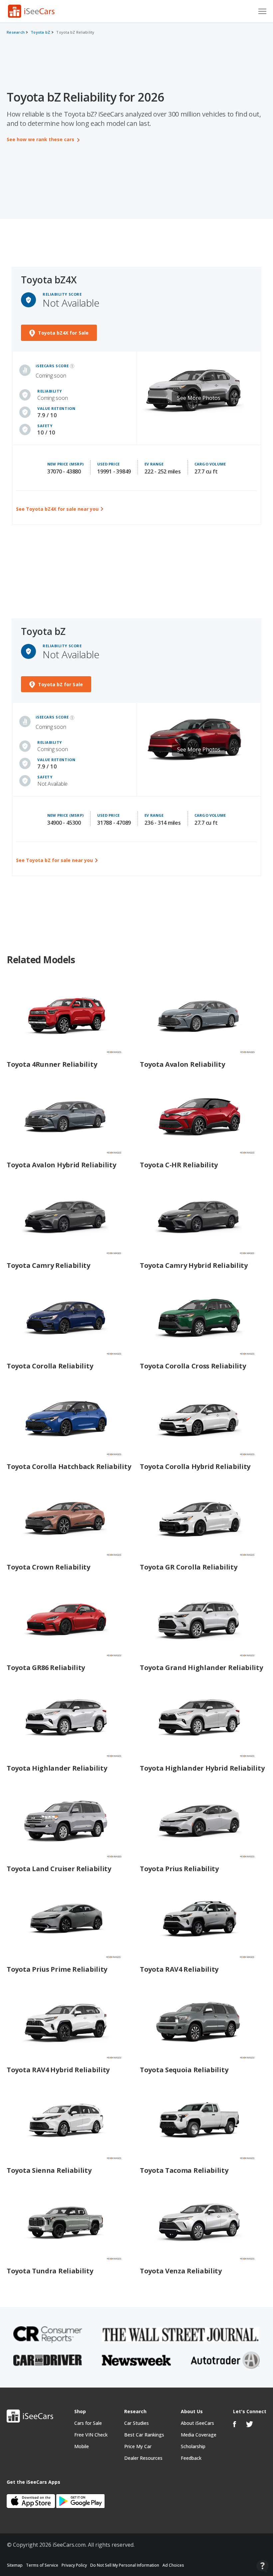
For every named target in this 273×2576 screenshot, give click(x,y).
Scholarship (193, 2446)
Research (16, 32)
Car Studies (136, 2423)
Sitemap (15, 2565)
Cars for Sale (88, 2423)
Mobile (82, 2446)
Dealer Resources (143, 2458)
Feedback (191, 2458)
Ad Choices (173, 2565)
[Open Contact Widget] (263, 2566)
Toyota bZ (40, 32)
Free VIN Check (91, 2435)
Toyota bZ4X (49, 280)
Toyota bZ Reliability (75, 32)
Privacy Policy (74, 2565)
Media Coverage (199, 2435)
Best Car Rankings (144, 2435)
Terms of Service (42, 2565)
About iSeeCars (197, 2423)
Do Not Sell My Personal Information (125, 2565)
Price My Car (138, 2446)
